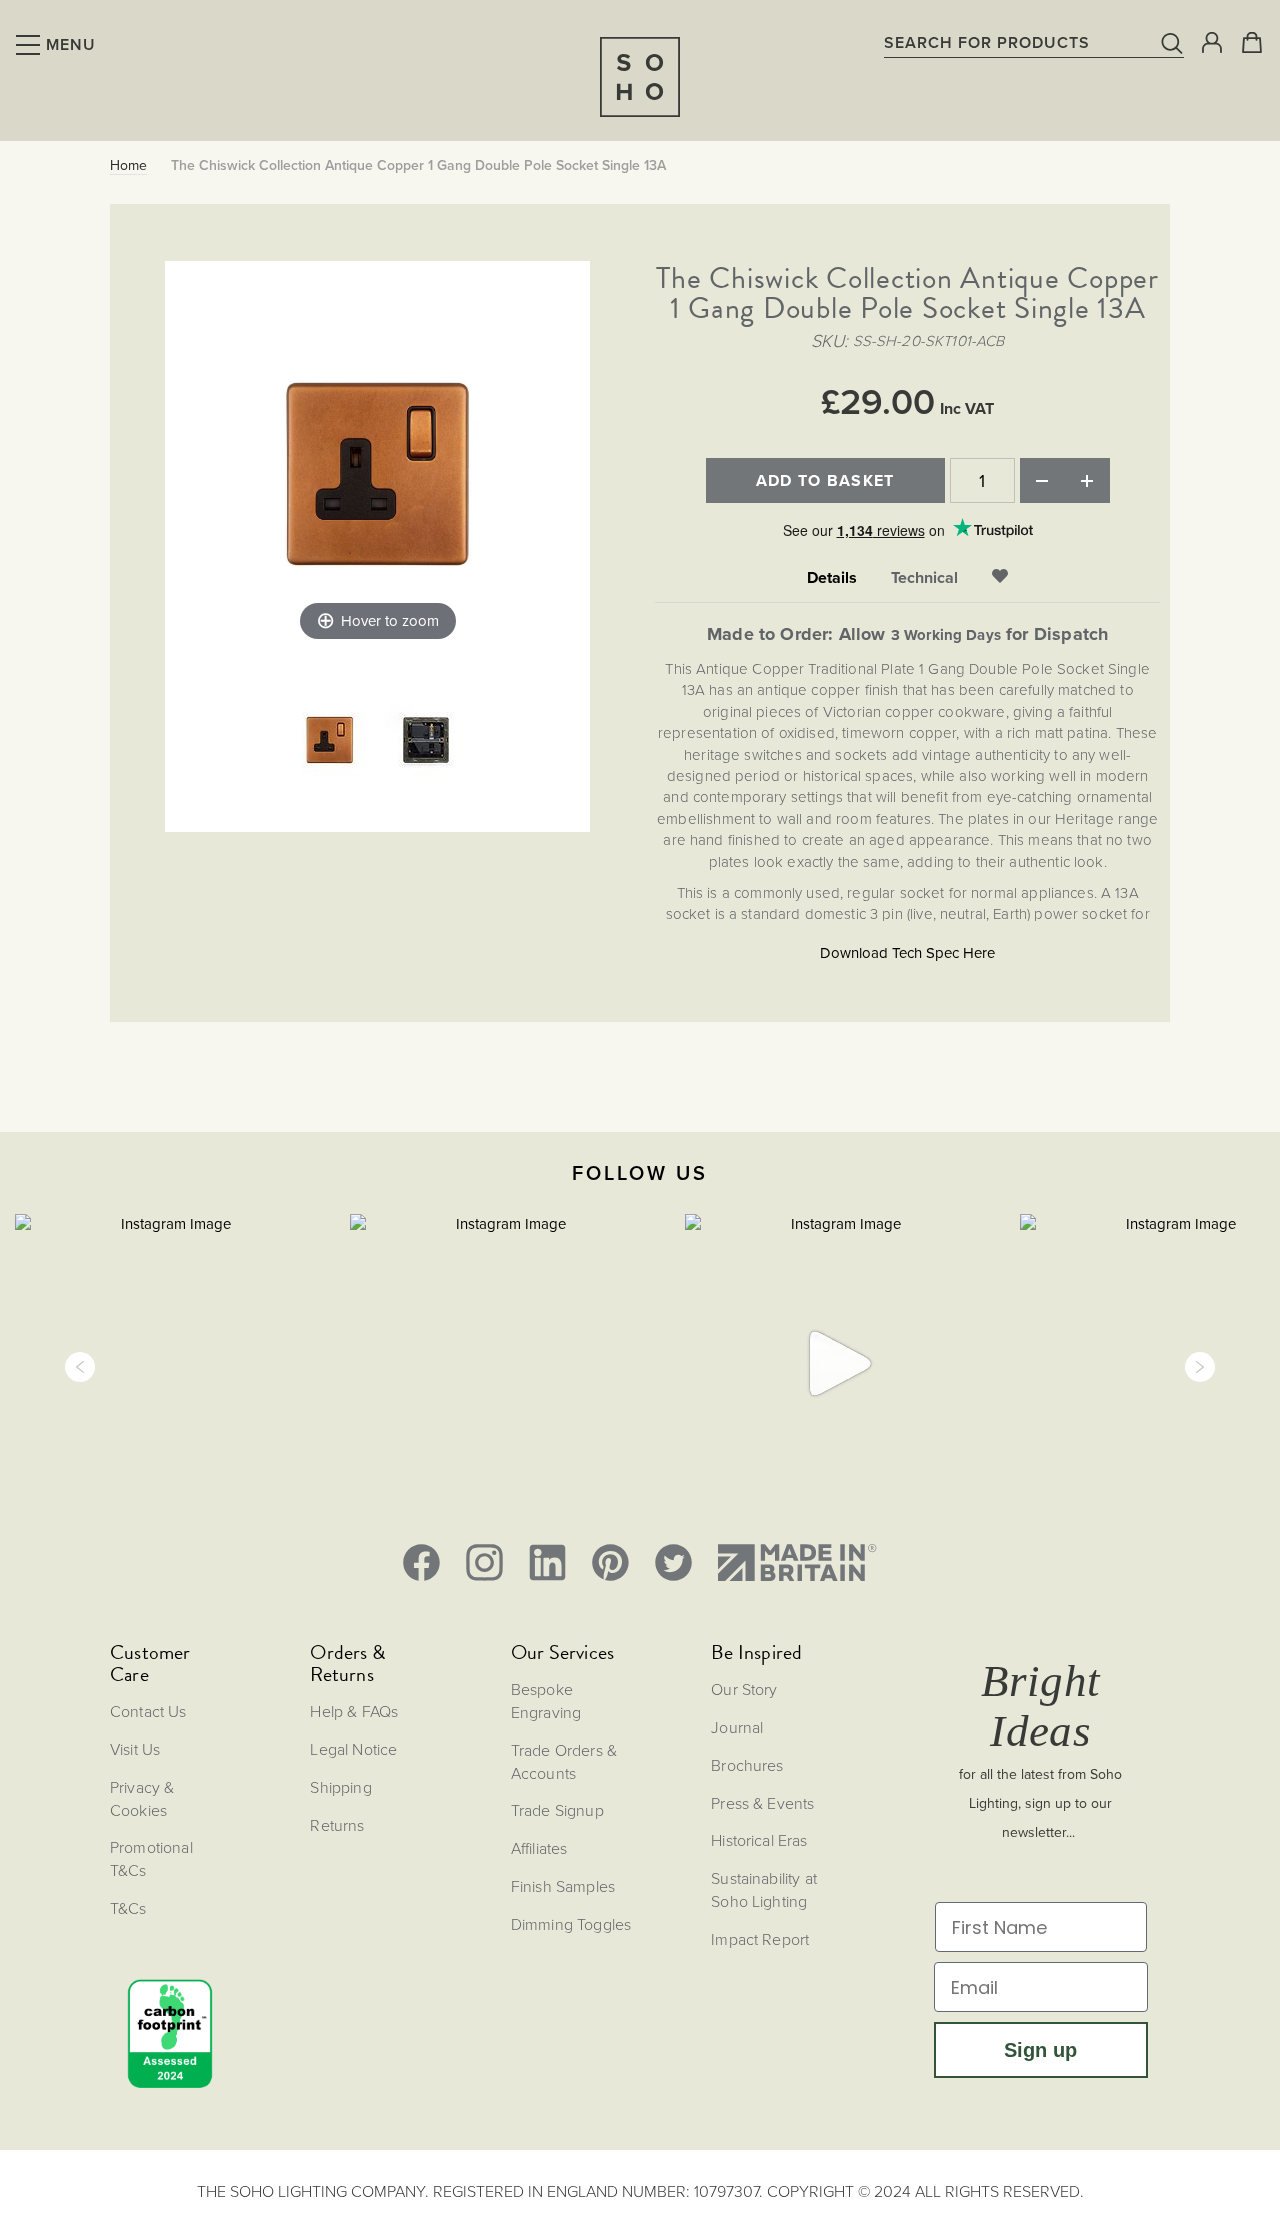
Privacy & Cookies (142, 1798)
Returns (337, 1825)
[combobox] (1034, 42)
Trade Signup (557, 1810)
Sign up (1040, 2050)
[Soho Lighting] (640, 77)
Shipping (340, 1787)
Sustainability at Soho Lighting (764, 1889)
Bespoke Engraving (546, 1700)
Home (128, 166)
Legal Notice (353, 1749)
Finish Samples (563, 1886)
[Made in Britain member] (797, 1562)
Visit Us (135, 1749)
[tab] (832, 578)
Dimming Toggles (571, 1924)
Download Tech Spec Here (907, 953)
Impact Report (760, 1939)
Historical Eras (759, 1840)
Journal (737, 1727)
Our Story (744, 1689)
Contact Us (148, 1711)
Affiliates (539, 1848)
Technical (924, 578)
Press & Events (762, 1803)
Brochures (747, 1765)
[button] (80, 1367)
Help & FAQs (354, 1711)
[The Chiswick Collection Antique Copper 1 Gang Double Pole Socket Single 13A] (330, 742)
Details (832, 578)
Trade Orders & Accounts (564, 1761)
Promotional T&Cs (151, 1858)
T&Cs (128, 1908)
